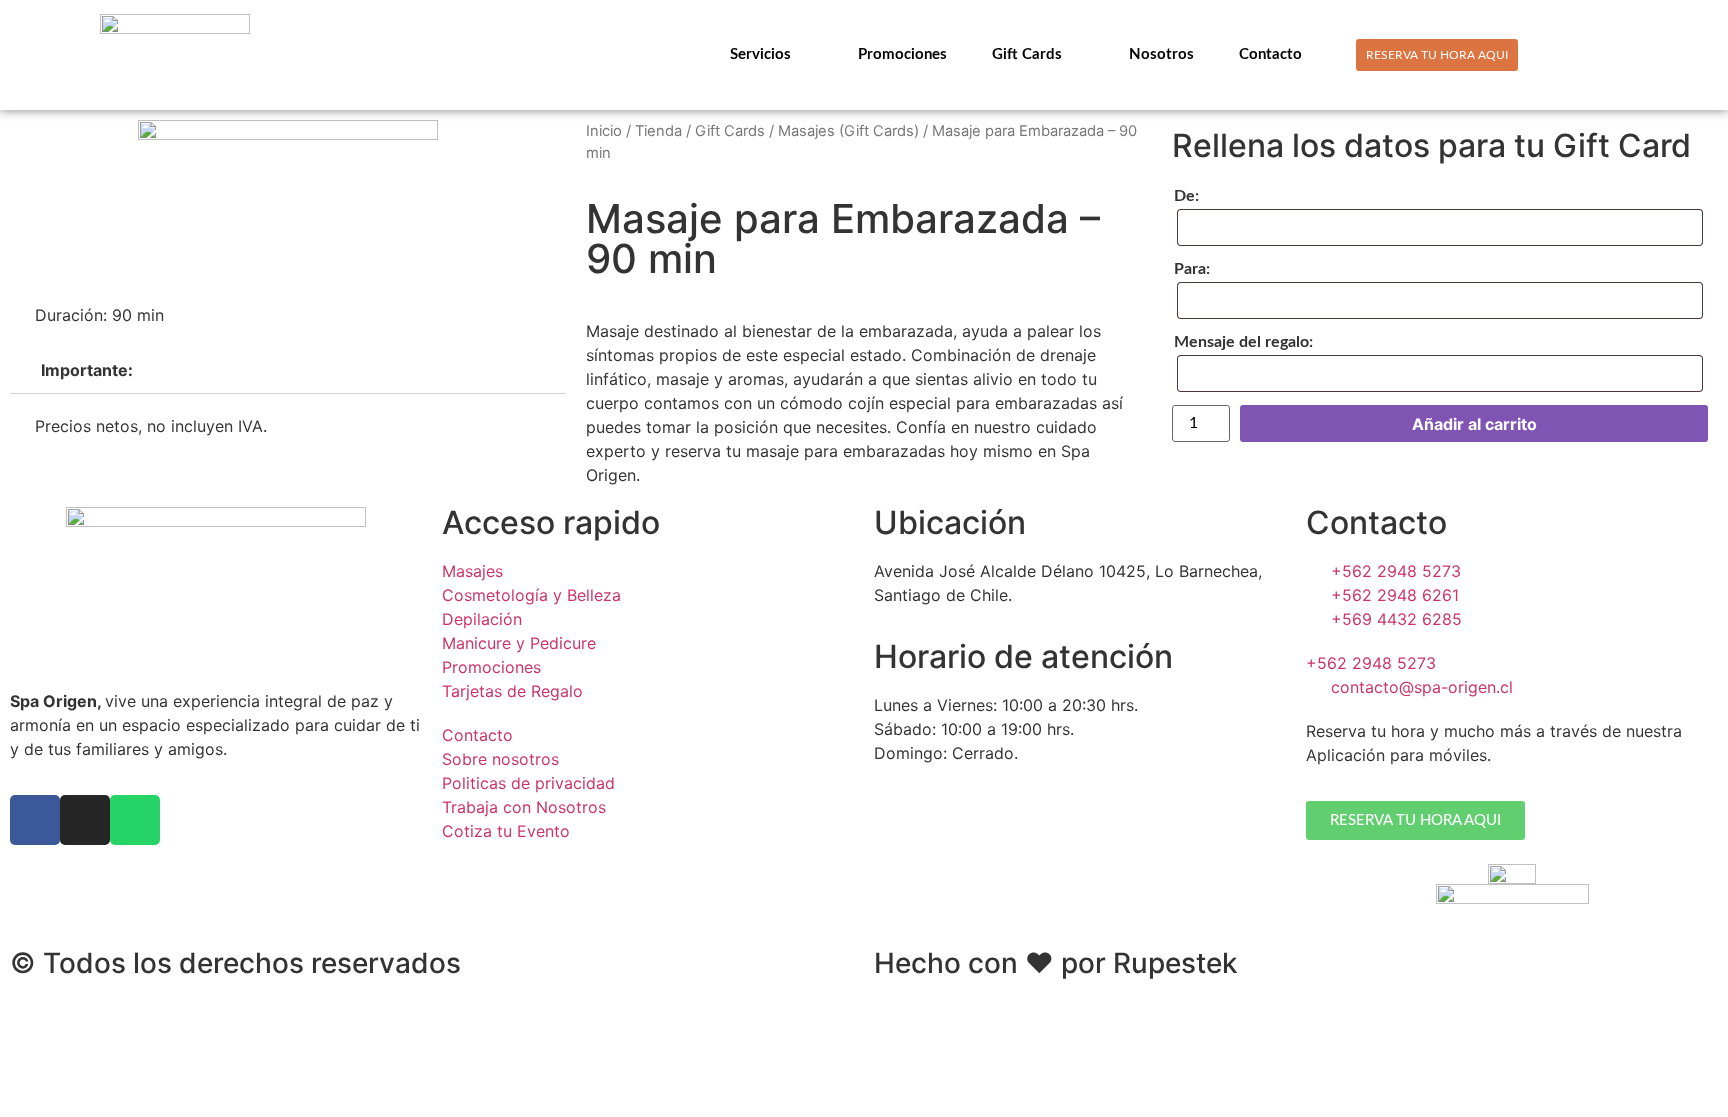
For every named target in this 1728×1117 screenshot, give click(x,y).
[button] (288, 370)
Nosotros (1161, 54)
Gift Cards (1027, 54)
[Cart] (1619, 54)
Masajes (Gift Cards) (848, 131)
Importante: (87, 370)
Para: (1192, 269)
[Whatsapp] (135, 820)
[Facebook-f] (35, 820)
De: (1186, 196)
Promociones (902, 54)
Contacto (1270, 54)
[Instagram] (85, 820)
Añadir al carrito (1474, 424)
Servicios (760, 54)
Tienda (658, 131)
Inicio (604, 131)
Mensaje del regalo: (1243, 342)
